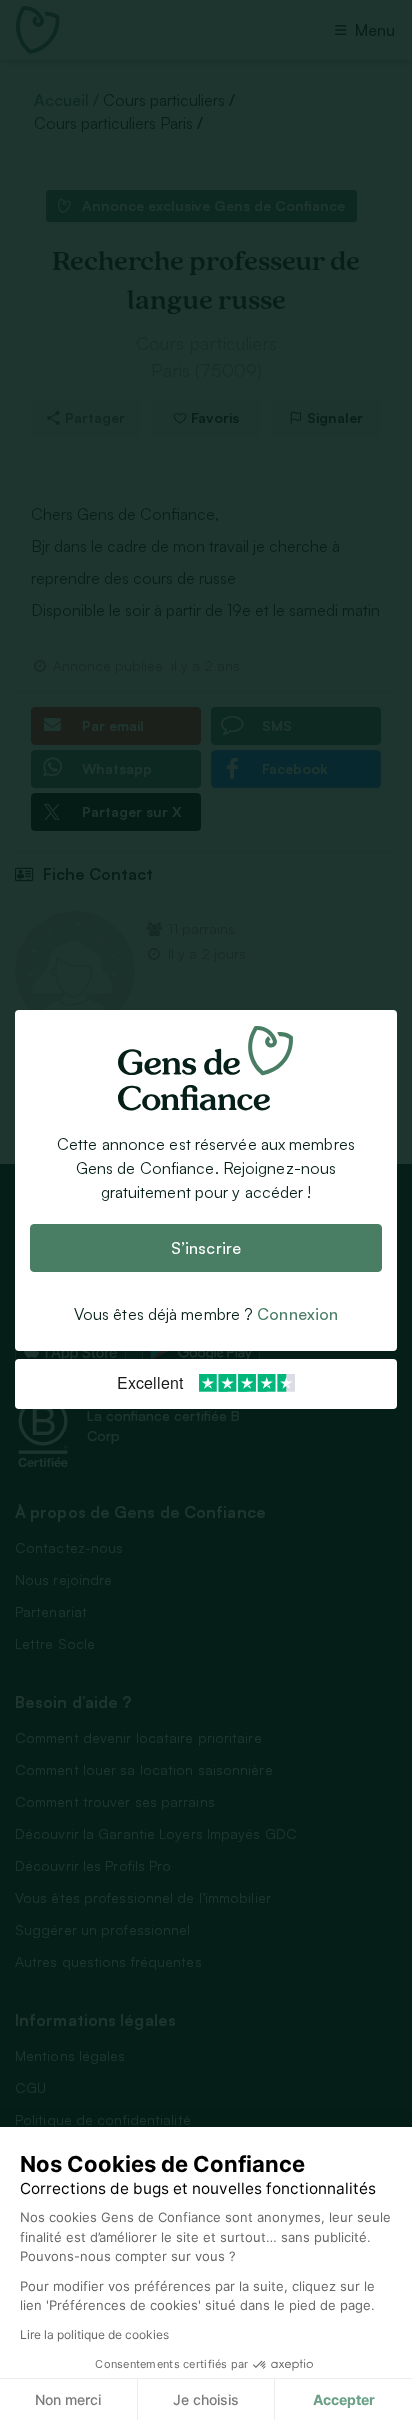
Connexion (297, 1315)
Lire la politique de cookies (94, 2334)
